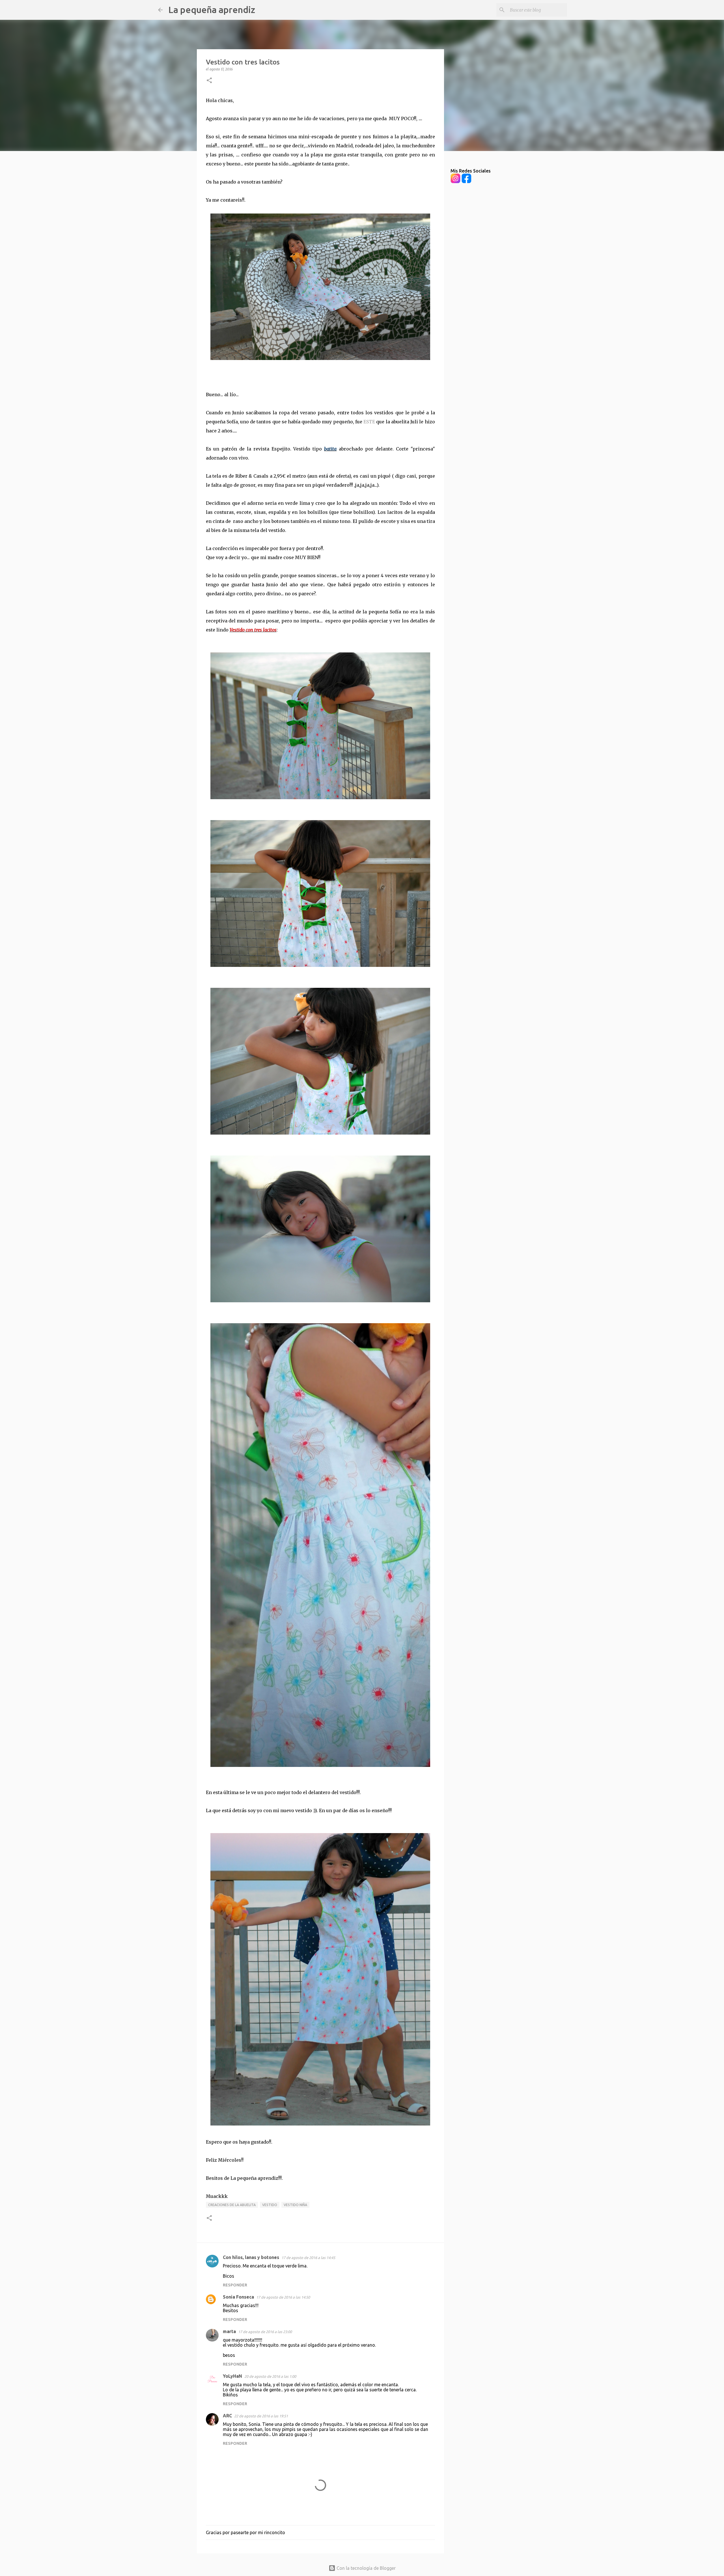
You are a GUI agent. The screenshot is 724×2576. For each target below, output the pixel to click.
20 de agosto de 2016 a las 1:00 (270, 2376)
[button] (209, 81)
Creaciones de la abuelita (232, 2205)
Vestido (270, 2205)
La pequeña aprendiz (212, 10)
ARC (227, 2416)
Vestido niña (295, 2205)
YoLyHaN (232, 2376)
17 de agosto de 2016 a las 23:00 (265, 2332)
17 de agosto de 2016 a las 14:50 (283, 2297)
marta (229, 2331)
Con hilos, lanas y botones (251, 2257)
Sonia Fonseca (238, 2297)
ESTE (369, 422)
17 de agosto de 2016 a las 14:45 (308, 2258)
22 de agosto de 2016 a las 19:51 (261, 2416)
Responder (235, 2285)
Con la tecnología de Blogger (366, 2568)
